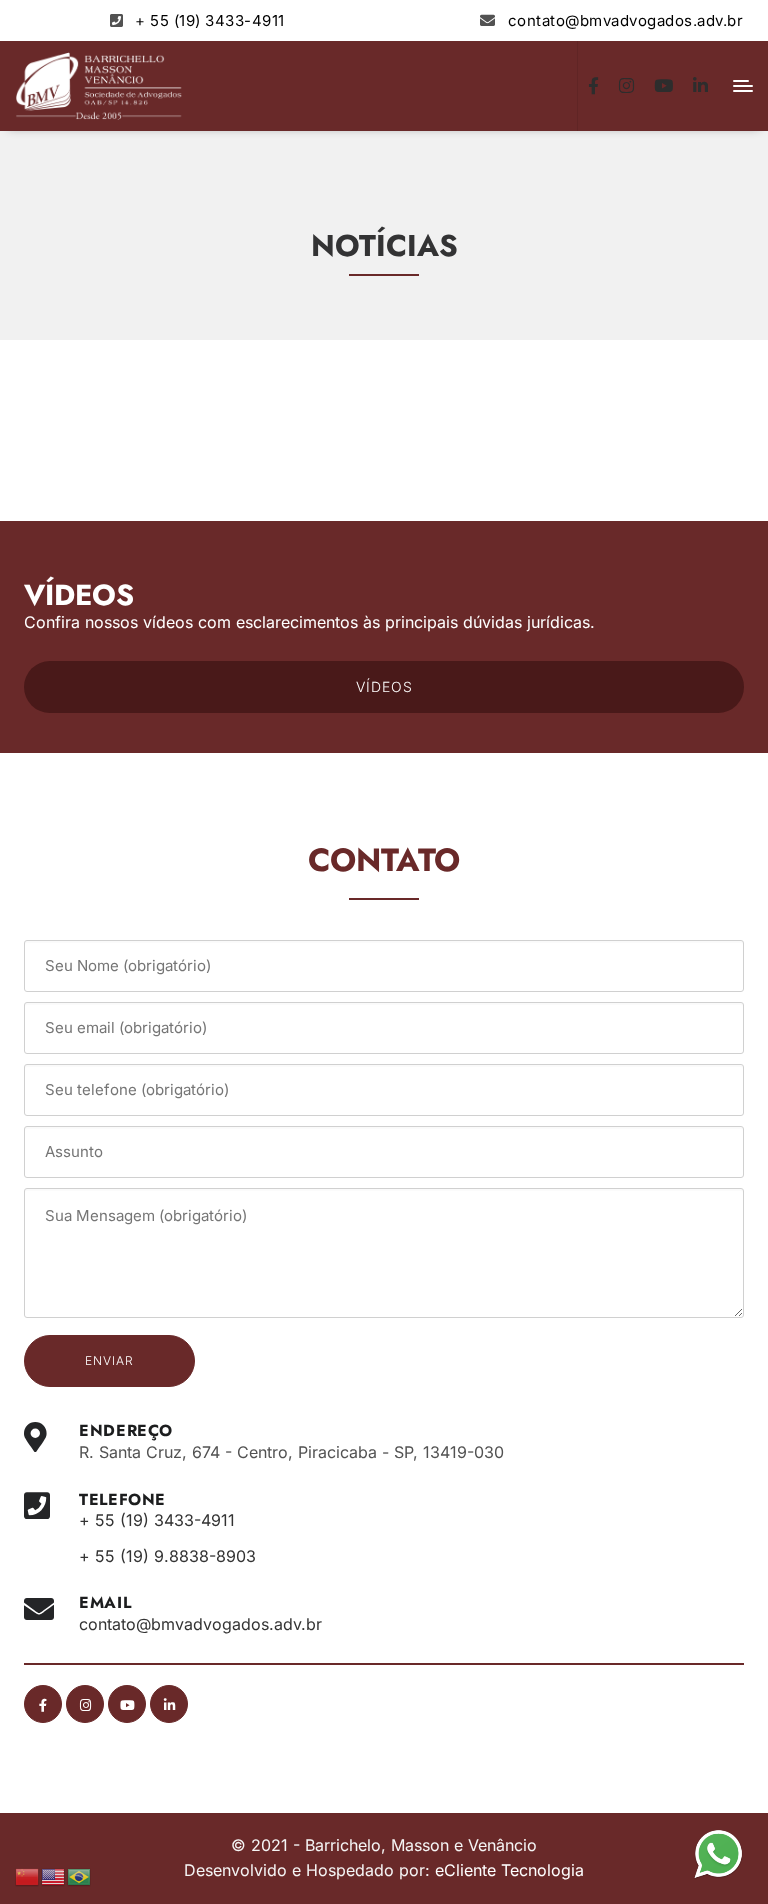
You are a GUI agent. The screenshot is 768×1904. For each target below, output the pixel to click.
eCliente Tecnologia (509, 1870)
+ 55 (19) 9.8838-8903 (167, 1556)
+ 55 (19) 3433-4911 (210, 20)
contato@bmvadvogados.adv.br (626, 20)
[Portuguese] (80, 1875)
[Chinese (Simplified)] (28, 1875)
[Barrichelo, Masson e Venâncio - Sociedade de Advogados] (99, 86)
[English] (54, 1875)
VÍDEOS (384, 686)
